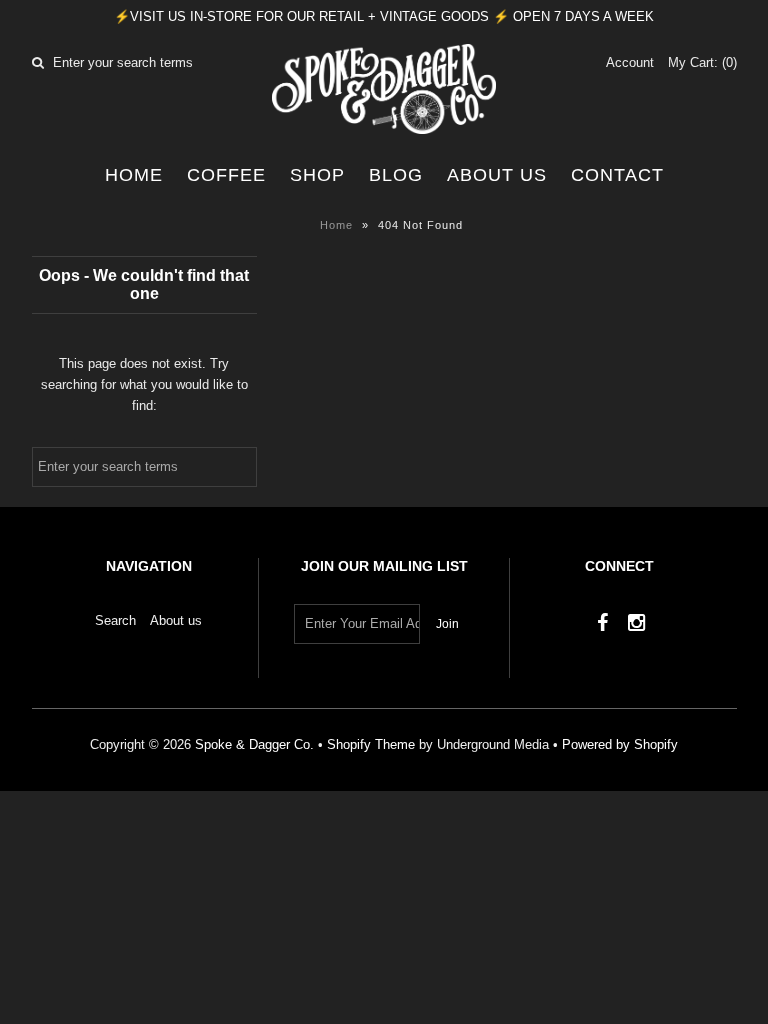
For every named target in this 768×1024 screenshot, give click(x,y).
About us (497, 175)
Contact (617, 175)
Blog (396, 175)
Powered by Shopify (620, 744)
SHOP (317, 175)
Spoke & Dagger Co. (254, 744)
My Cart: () (702, 62)
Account (630, 62)
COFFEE (226, 175)
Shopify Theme (371, 744)
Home (134, 175)
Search (115, 620)
